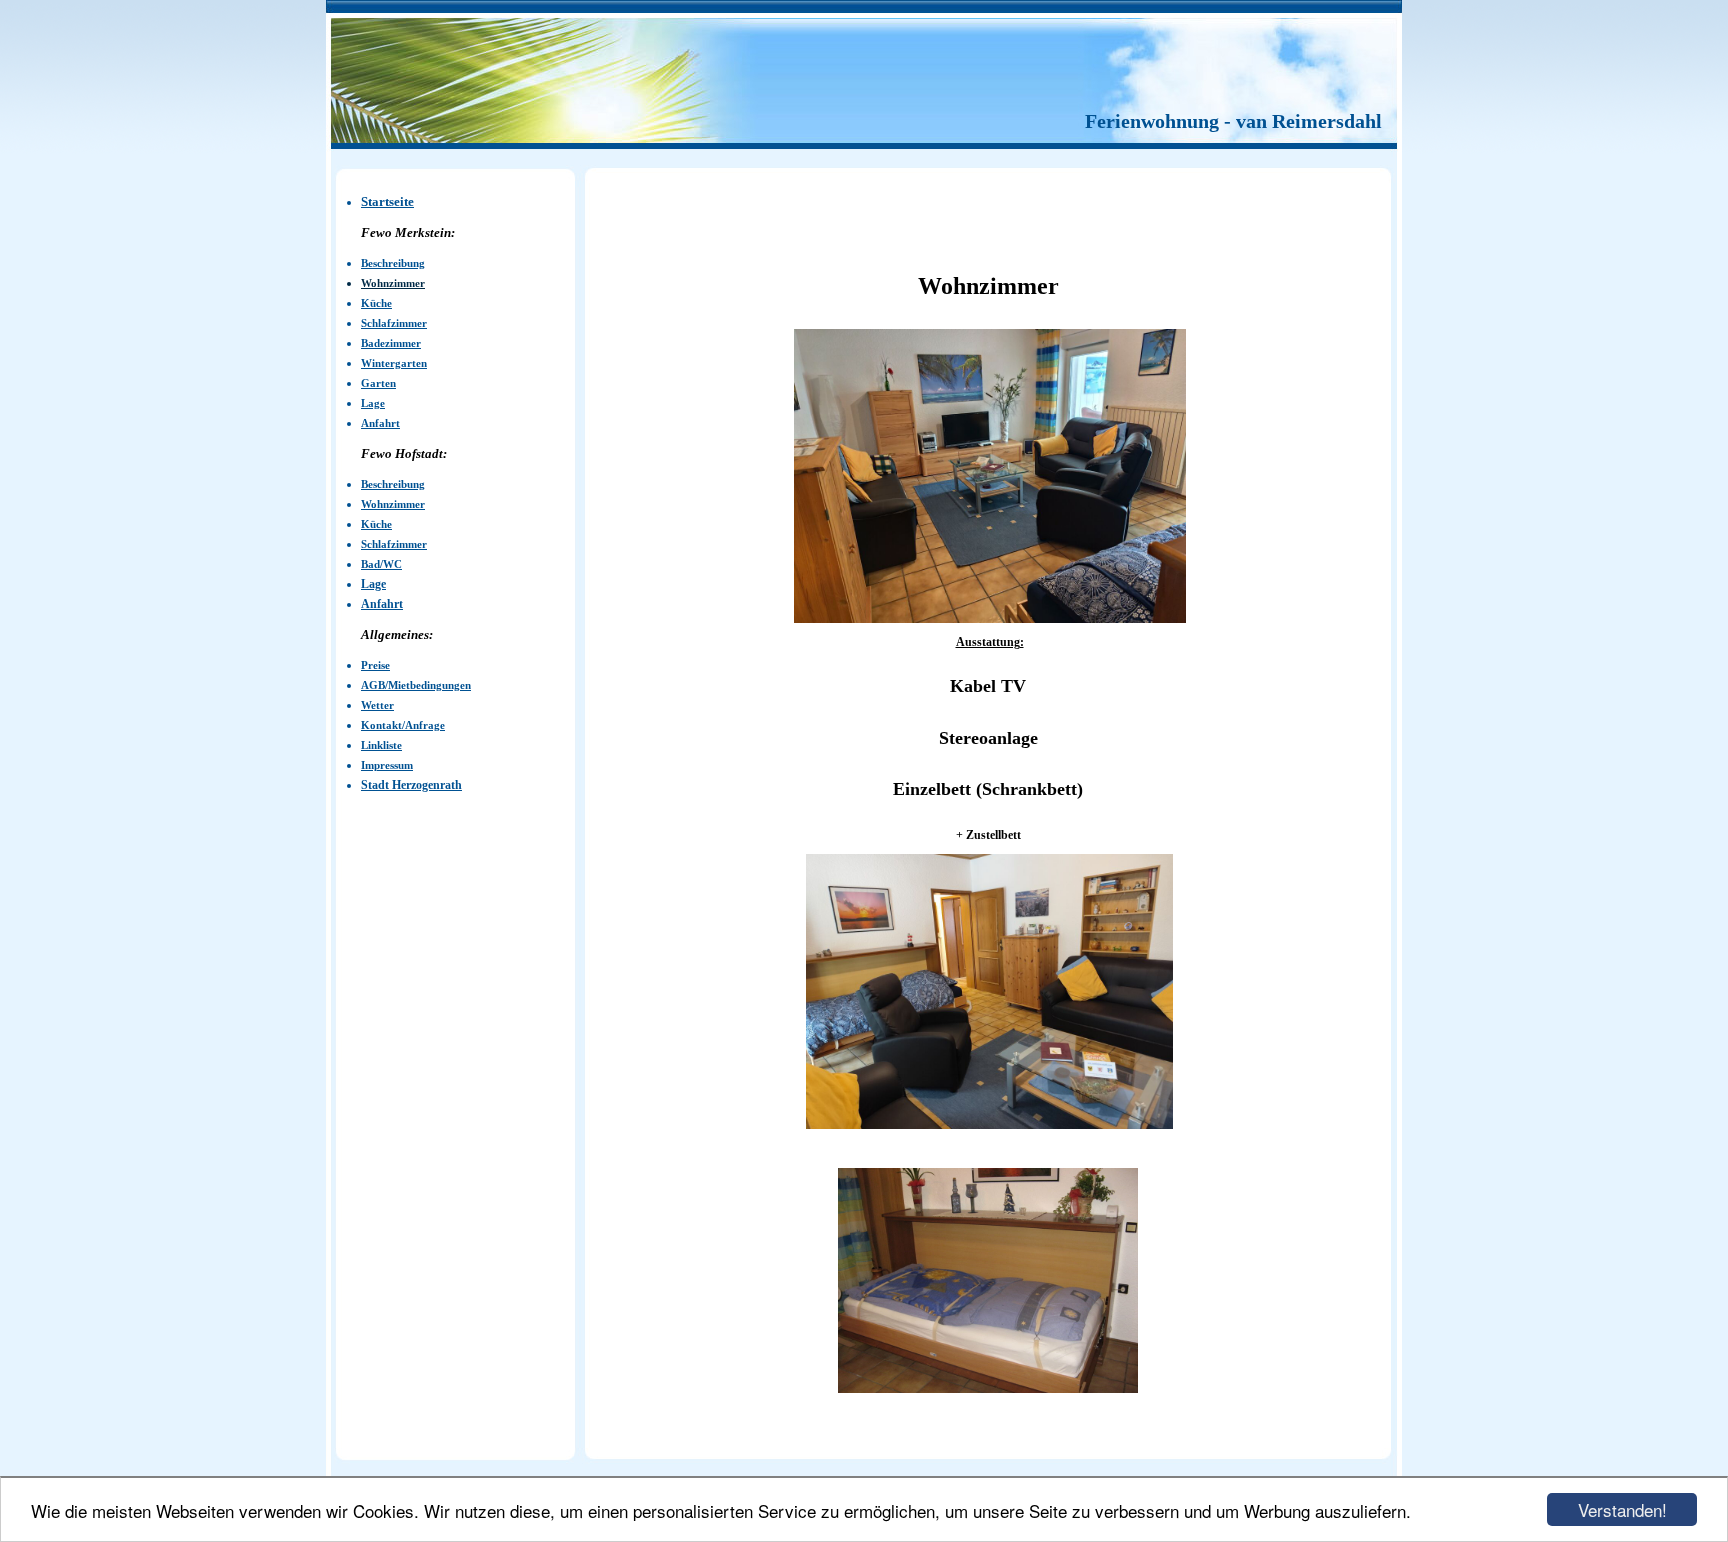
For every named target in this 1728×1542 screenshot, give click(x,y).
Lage (373, 584)
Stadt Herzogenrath (411, 785)
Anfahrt (382, 604)
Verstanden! (1622, 1509)
